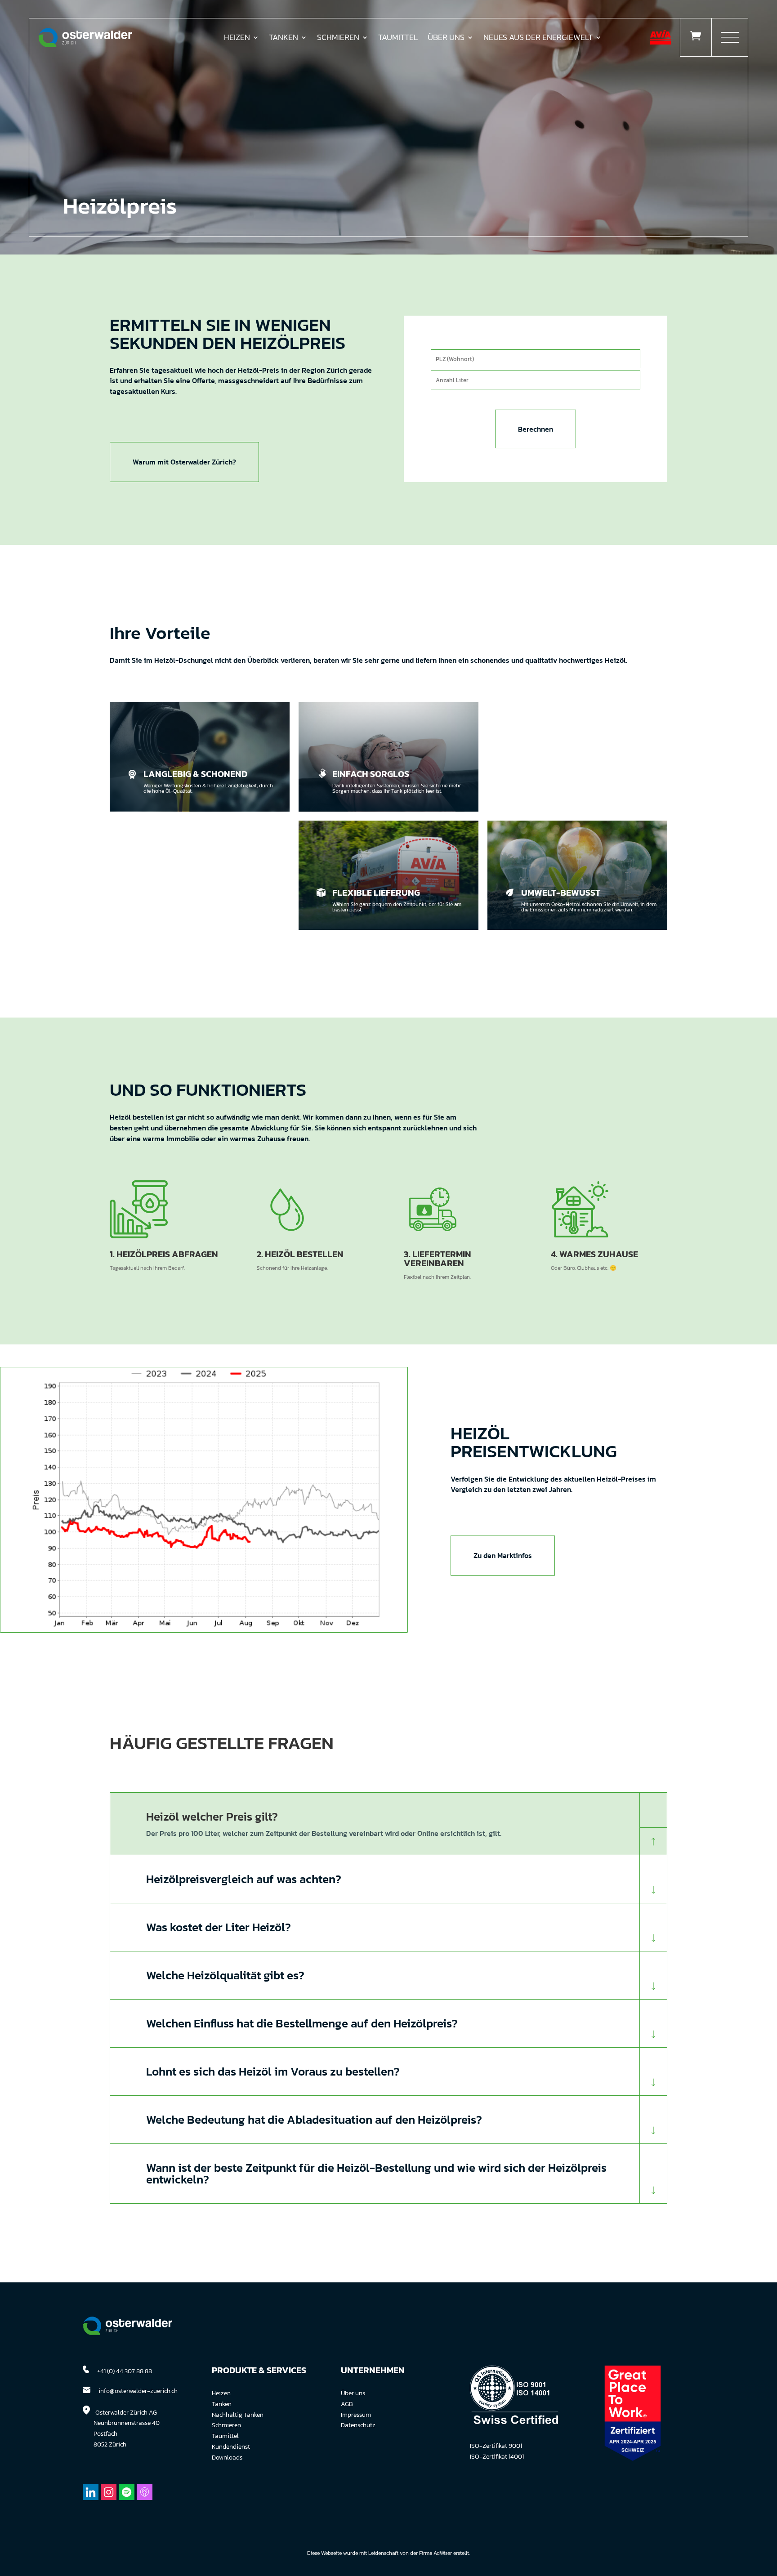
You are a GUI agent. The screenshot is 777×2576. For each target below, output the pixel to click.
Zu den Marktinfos (503, 1555)
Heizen (237, 39)
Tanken (284, 39)
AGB (347, 2404)
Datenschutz (358, 2425)
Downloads (227, 2458)
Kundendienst (231, 2447)
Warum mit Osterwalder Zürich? (184, 462)
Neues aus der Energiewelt (538, 39)
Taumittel (398, 39)
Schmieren (338, 39)
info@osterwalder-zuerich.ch (138, 2391)
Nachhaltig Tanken (238, 2415)
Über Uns (446, 39)
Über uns (353, 2393)
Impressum (356, 2415)
